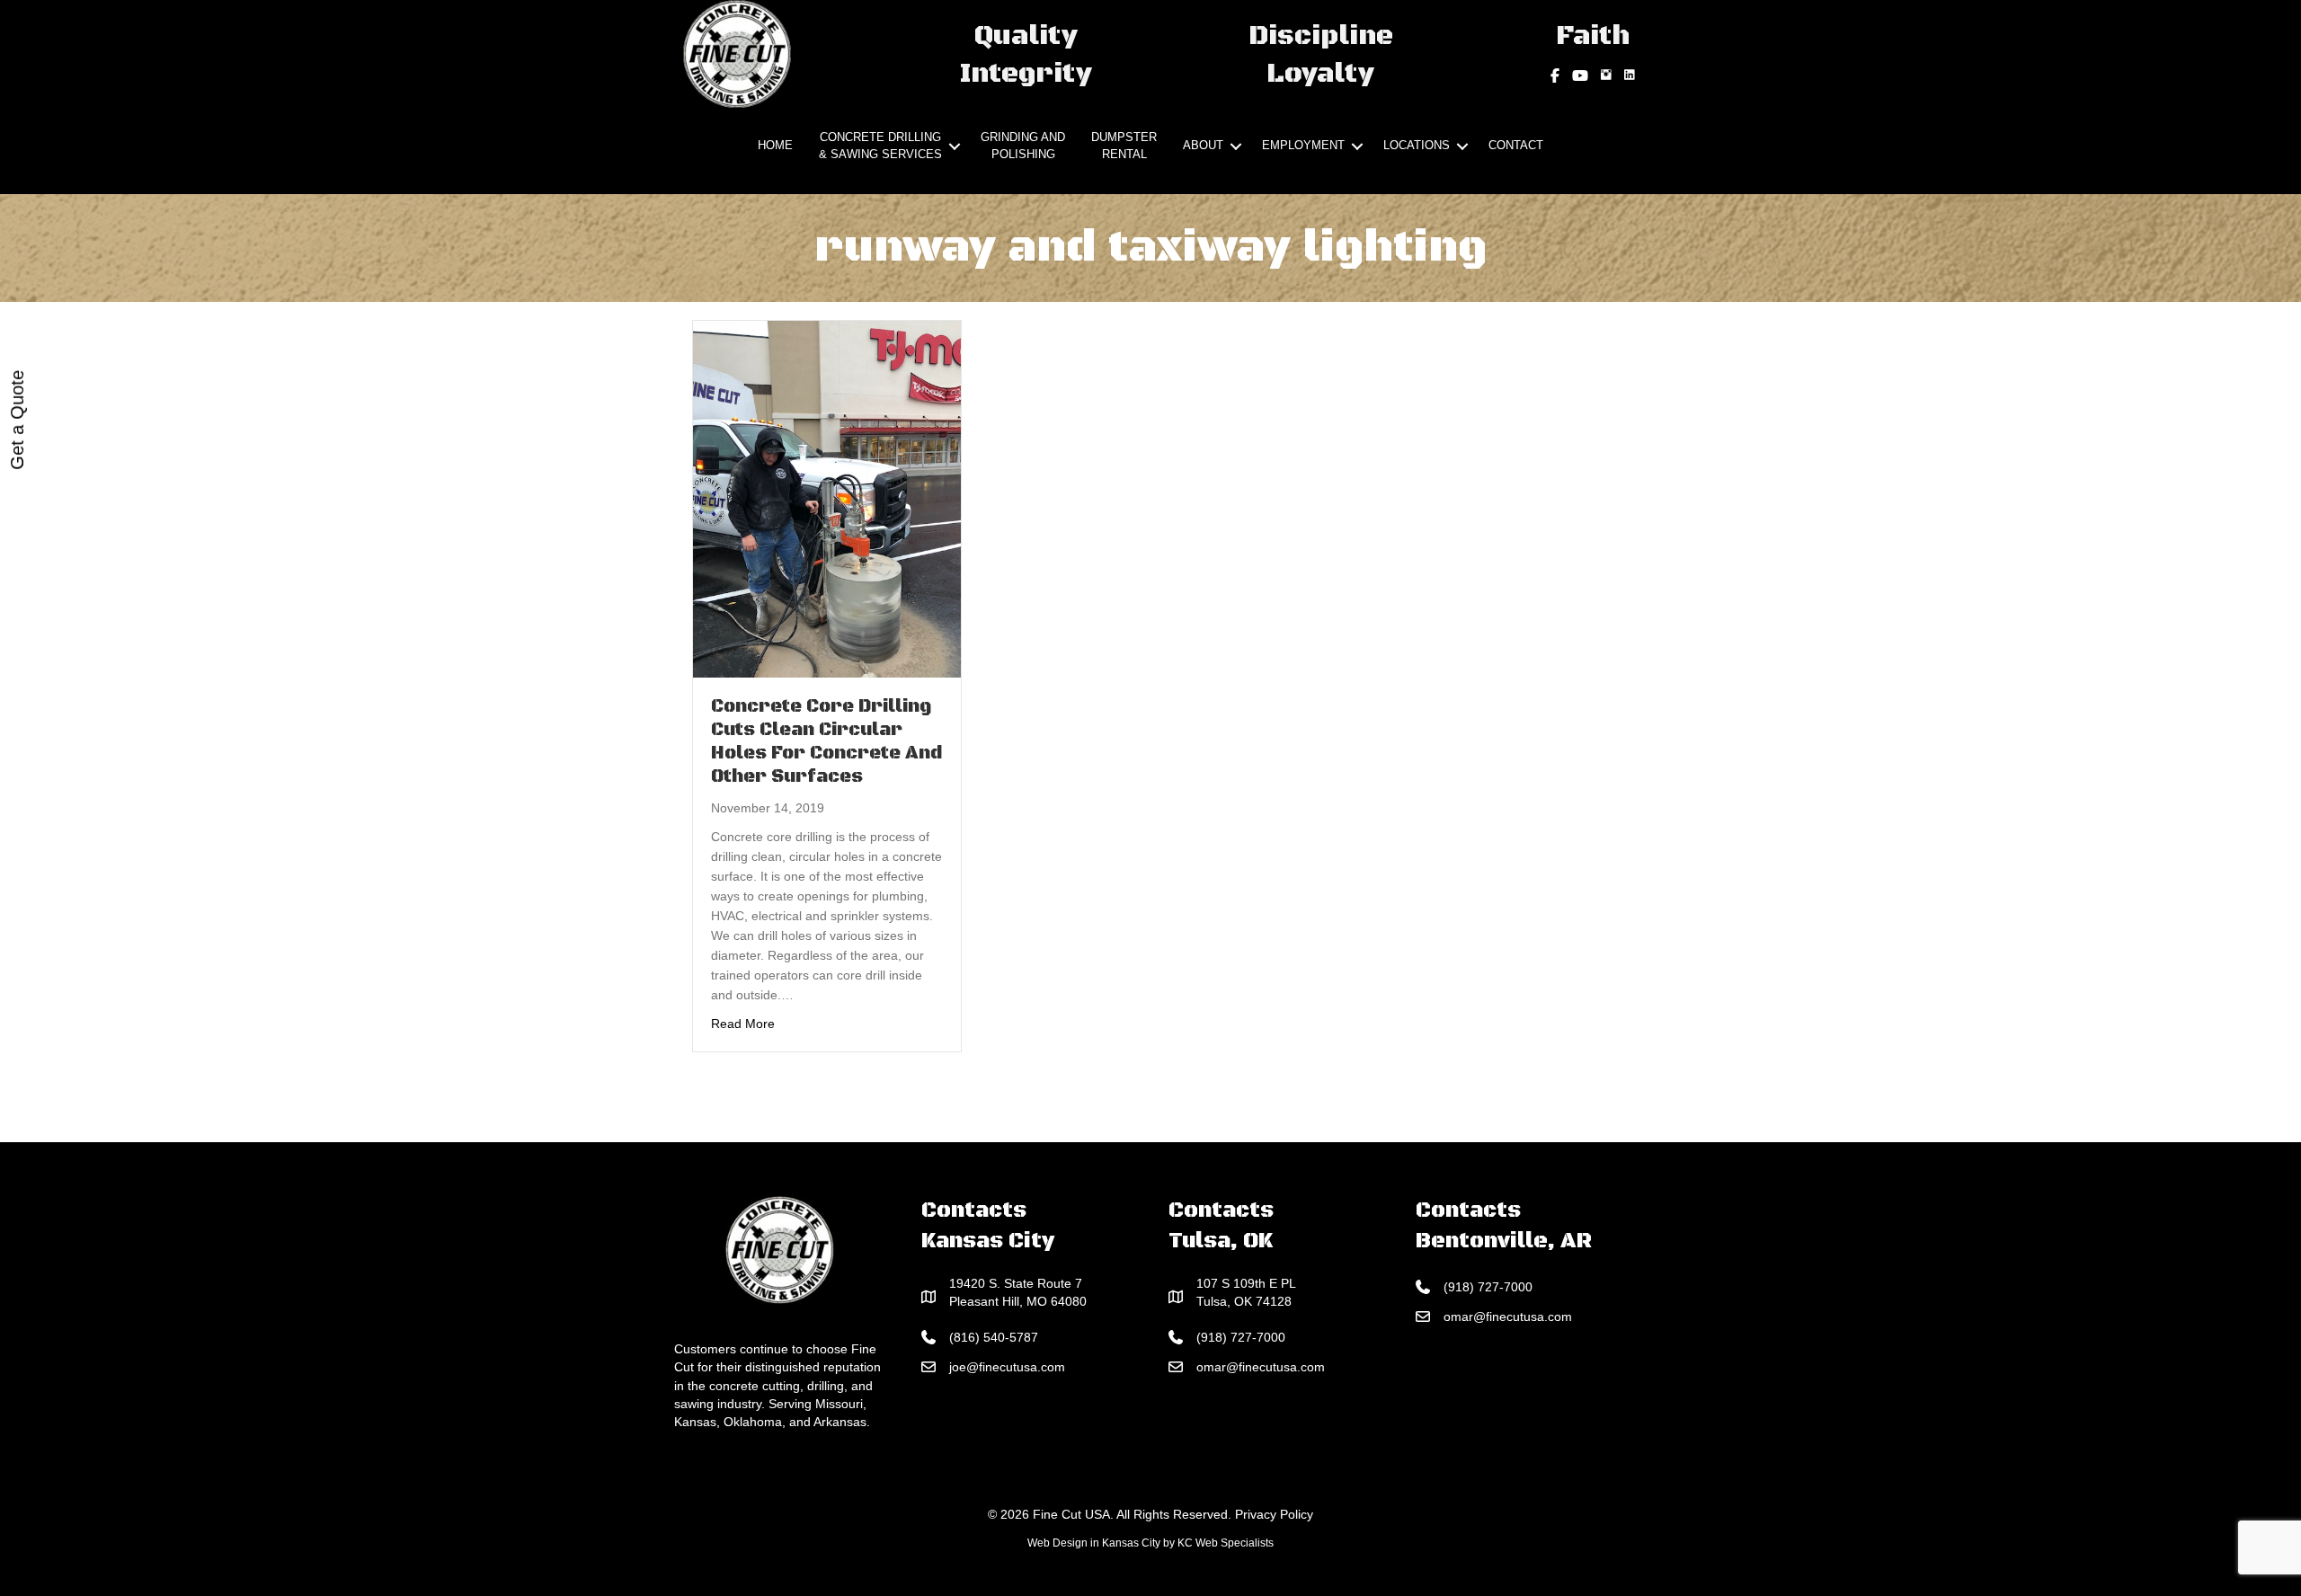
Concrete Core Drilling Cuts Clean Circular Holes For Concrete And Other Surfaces (826, 742)
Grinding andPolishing (1023, 146)
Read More (743, 1023)
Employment (1303, 145)
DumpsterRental (1124, 146)
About (1203, 145)
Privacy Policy (1274, 1514)
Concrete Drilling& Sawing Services (880, 146)
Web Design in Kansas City (1094, 1543)
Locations (1417, 145)
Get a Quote (17, 420)
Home (775, 145)
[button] (955, 146)
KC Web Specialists (1226, 1543)
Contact (1516, 145)
